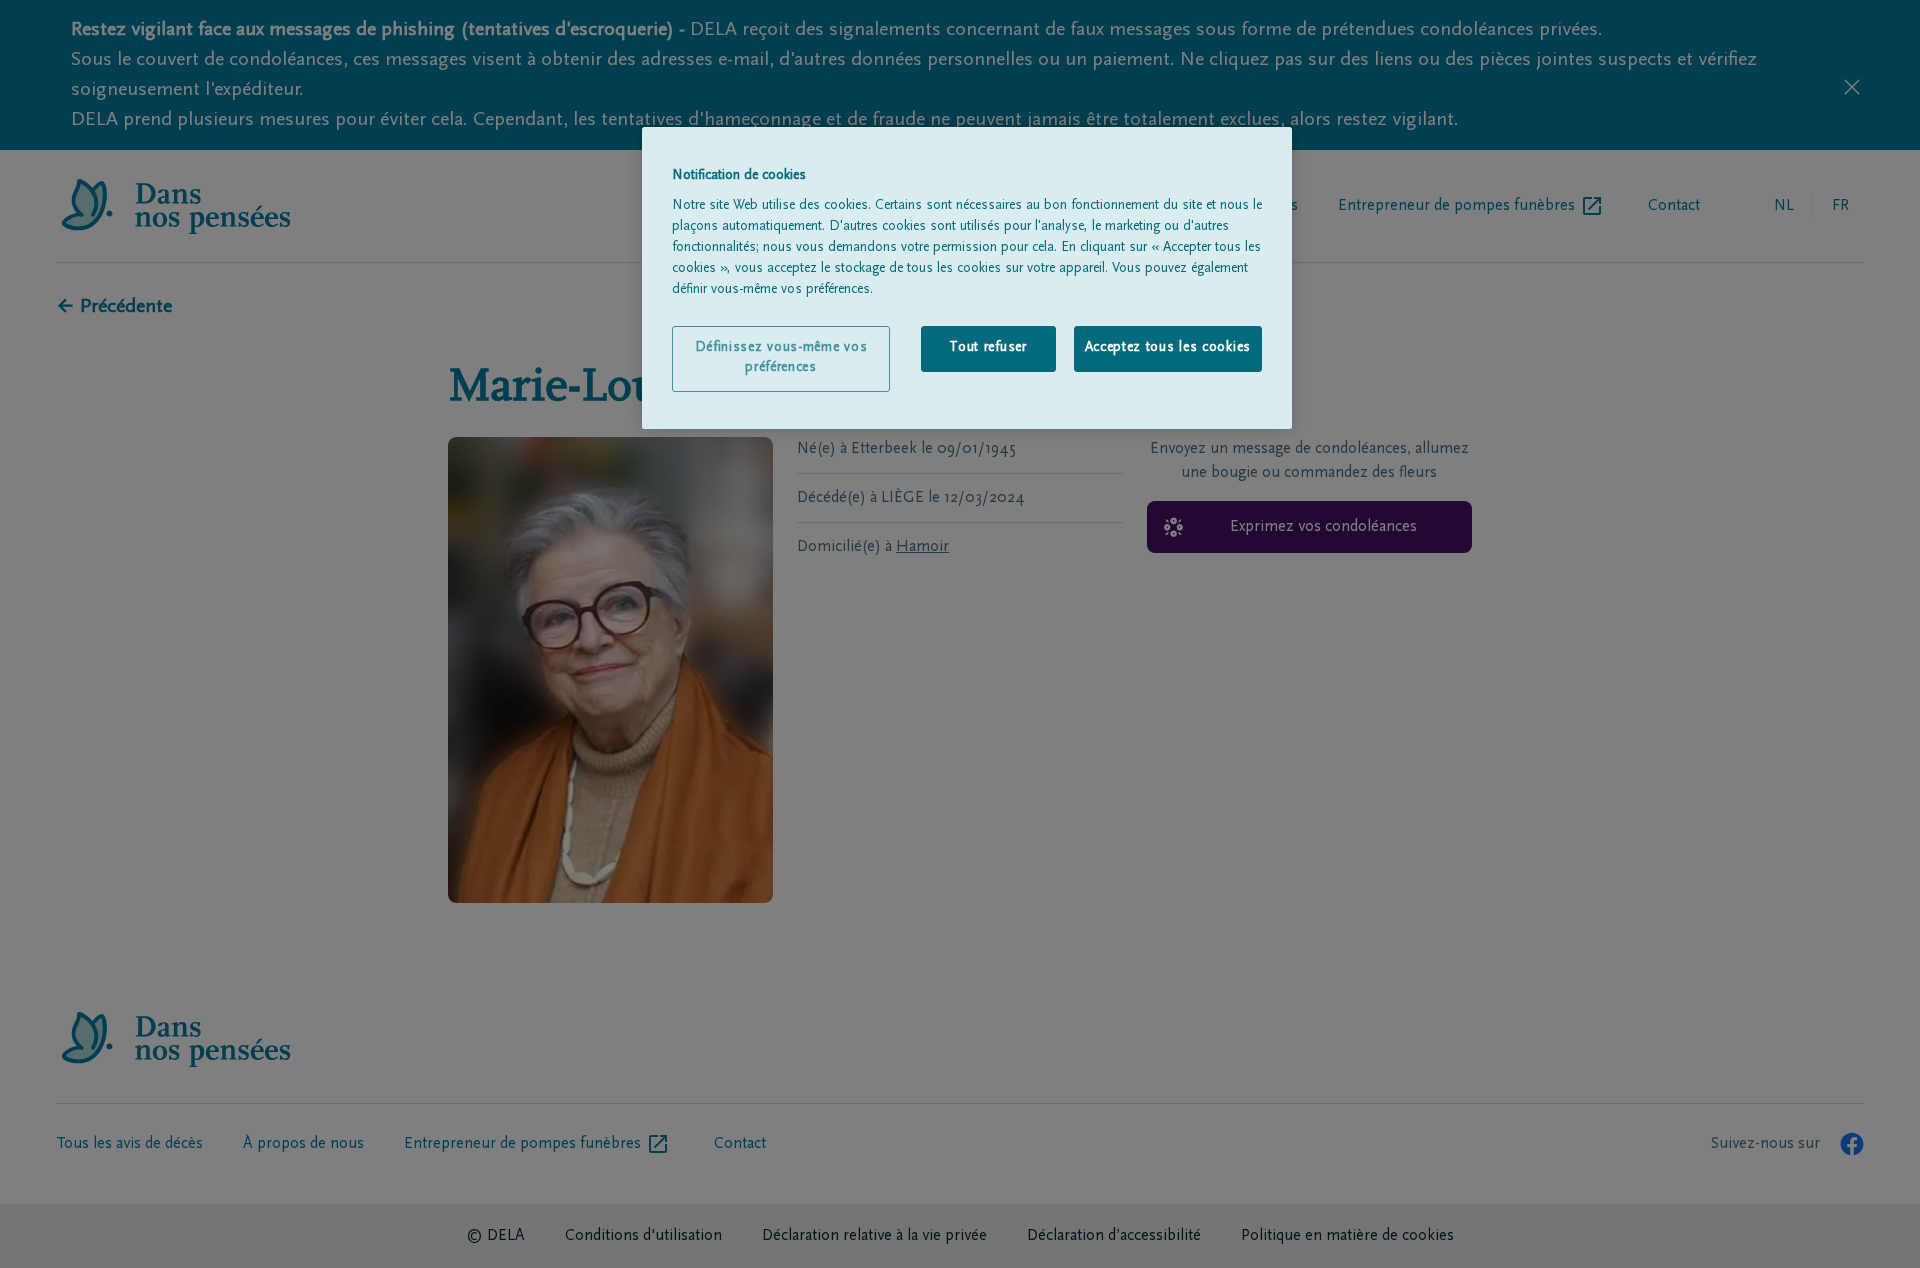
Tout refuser (987, 348)
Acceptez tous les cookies (1168, 348)
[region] (967, 278)
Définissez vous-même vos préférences (781, 358)
